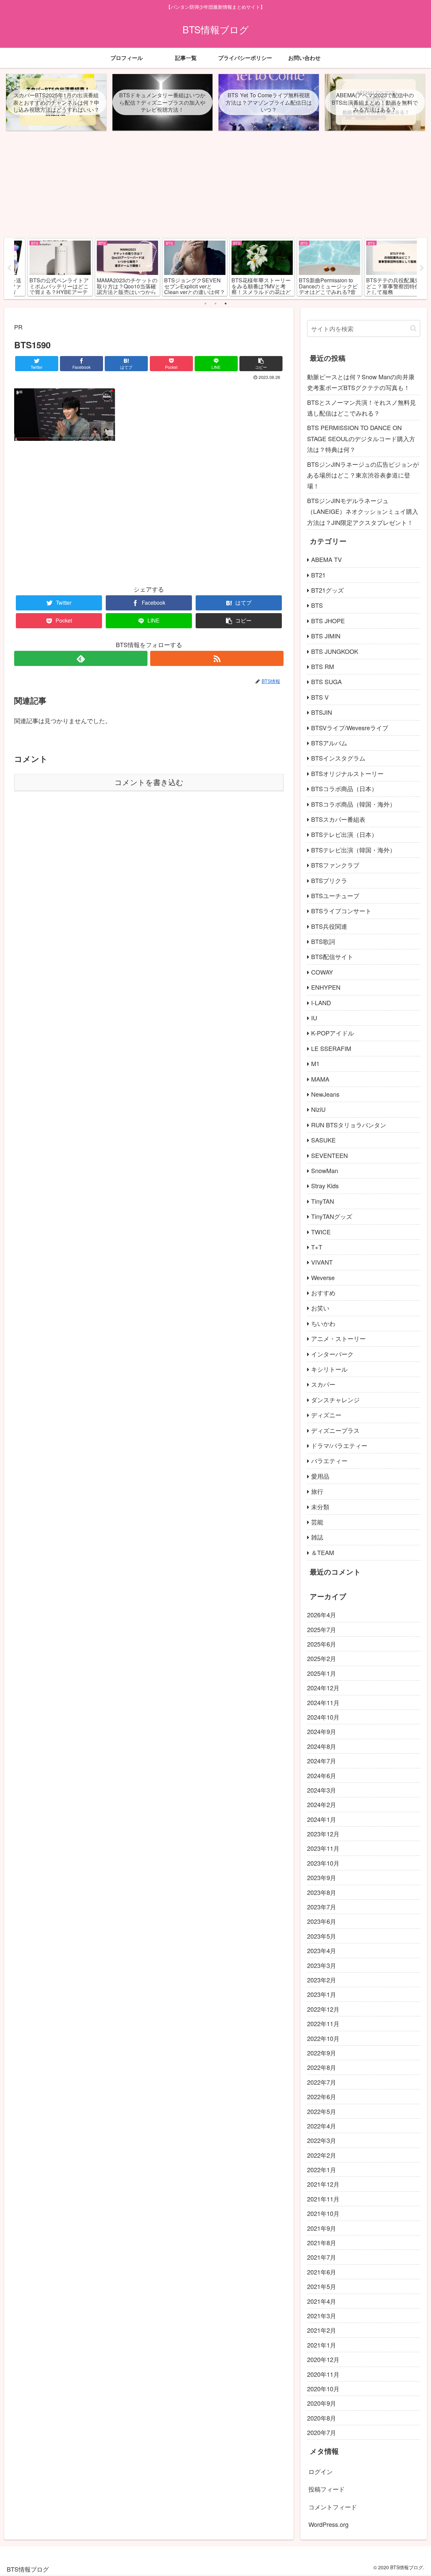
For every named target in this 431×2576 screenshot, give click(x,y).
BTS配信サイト (332, 956)
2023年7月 (322, 1907)
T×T (317, 1247)
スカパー (323, 1384)
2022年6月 (322, 2096)
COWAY (322, 972)
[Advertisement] (215, 187)
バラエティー (329, 1460)
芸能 (317, 1522)
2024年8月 (322, 1746)
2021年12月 (323, 2184)
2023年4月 (322, 1950)
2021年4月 (322, 2301)
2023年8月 (322, 1892)
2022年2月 (322, 2155)
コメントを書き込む (149, 783)
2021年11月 (323, 2199)
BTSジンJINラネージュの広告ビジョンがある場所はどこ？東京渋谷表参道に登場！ (363, 475)
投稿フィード (327, 2489)
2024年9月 (322, 1731)
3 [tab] (226, 304)
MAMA (320, 1079)
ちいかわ (323, 1323)
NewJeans (325, 1094)
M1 (315, 1063)
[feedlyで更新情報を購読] (81, 658)
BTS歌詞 (323, 941)
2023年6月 (322, 1921)
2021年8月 (322, 2243)
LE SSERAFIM (331, 1048)
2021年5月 (322, 2286)
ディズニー (326, 1415)
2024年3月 (322, 1790)
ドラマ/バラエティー (339, 1445)
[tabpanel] (48, 267)
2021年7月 (322, 2257)
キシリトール (329, 1369)
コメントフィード (333, 2507)
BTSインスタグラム (338, 758)
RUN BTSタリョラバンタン (349, 1125)
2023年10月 (323, 1863)
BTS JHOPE (328, 621)
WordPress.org (328, 2524)
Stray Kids (325, 1186)
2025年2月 (322, 1658)
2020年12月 (323, 2359)
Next (422, 268)
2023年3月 (322, 1965)
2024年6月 (322, 1775)
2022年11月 (323, 2023)
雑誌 (317, 1537)
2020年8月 (322, 2418)
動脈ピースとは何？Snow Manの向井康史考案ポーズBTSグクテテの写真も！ (361, 382)
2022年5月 (322, 2111)
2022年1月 (322, 2169)
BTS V (320, 697)
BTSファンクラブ (335, 865)
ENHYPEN (326, 987)
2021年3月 (322, 2316)
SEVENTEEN (329, 1155)
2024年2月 (322, 1804)
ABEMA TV (326, 559)
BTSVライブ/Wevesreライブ (350, 728)
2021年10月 (323, 2213)
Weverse (323, 1277)
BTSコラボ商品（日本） (344, 788)
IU (314, 1018)
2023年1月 (322, 1994)
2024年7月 (322, 1761)
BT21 (318, 575)
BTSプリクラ (329, 880)
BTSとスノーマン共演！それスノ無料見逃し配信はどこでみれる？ (361, 408)
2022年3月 (322, 2140)
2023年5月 (322, 1936)
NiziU (318, 1109)
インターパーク (332, 1354)
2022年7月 (322, 2082)
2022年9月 (322, 2053)
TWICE (321, 1232)
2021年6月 (322, 2272)
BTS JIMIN (326, 636)
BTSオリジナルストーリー (347, 773)
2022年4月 (322, 2126)
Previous (9, 268)
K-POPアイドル (333, 1033)
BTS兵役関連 (329, 926)
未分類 (320, 1507)
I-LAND (321, 1002)
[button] (413, 328)
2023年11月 (323, 1848)
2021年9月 (322, 2228)
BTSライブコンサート (341, 911)
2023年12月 (323, 1834)
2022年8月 (322, 2067)
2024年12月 (323, 1688)
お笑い (320, 1308)
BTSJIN (322, 712)
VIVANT (322, 1262)
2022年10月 (323, 2038)
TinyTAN (323, 1201)
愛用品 (320, 1476)
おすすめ (323, 1293)
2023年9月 (322, 1877)
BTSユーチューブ (335, 895)
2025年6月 (322, 1644)
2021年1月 (322, 2345)
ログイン (321, 2471)
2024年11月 (323, 1702)
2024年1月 (322, 1819)
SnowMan (325, 1170)
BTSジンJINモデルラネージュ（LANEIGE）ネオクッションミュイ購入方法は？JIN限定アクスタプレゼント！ (363, 511)
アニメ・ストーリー (338, 1338)
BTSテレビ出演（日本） (344, 834)
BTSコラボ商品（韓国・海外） (353, 804)
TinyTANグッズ (332, 1216)
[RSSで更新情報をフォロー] (217, 658)
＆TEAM (323, 1552)
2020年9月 (322, 2403)
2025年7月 (322, 1629)
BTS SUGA (326, 681)
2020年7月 (322, 2432)
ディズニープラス (335, 1430)
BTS (317, 605)
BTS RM (323, 666)
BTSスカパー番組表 (338, 819)
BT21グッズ (327, 590)
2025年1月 (322, 1673)
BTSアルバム (329, 743)
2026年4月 (322, 1615)
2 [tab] (215, 304)
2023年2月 (322, 1980)
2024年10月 (323, 1717)
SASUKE (323, 1140)
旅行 (317, 1491)
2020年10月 (323, 2389)
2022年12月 (323, 2009)
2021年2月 (322, 2330)
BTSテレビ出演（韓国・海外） (353, 850)
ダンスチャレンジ (335, 1400)
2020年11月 (323, 2374)
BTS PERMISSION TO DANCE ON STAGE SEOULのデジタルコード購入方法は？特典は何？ (361, 438)
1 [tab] (205, 304)
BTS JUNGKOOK (335, 651)
